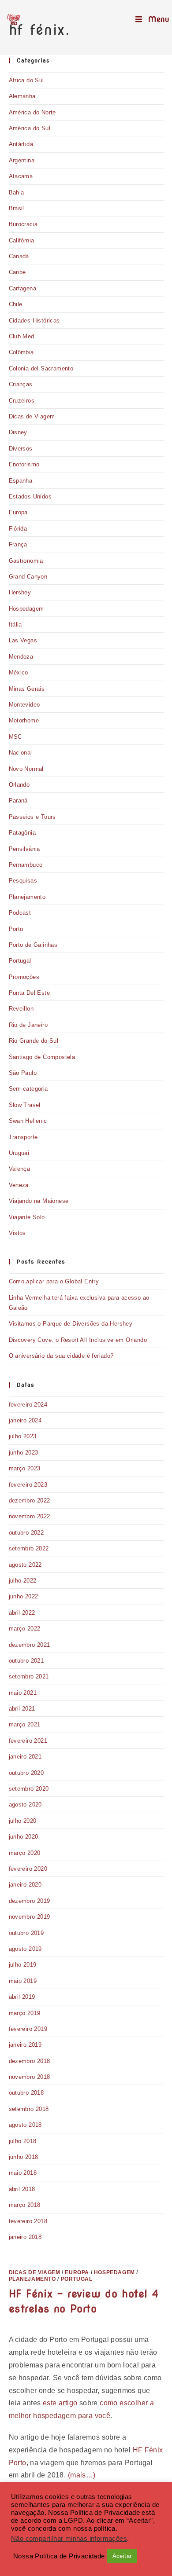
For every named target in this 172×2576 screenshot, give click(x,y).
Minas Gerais (27, 689)
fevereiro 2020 (28, 1869)
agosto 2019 (25, 1949)
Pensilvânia (24, 849)
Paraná (18, 801)
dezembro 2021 (30, 1645)
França (18, 544)
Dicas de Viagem (32, 416)
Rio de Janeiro (28, 1025)
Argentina (22, 160)
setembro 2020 (29, 1789)
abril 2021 (22, 1709)
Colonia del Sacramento (41, 368)
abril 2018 (22, 2189)
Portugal (20, 961)
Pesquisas (23, 881)
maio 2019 (23, 1981)
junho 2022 (24, 1596)
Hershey (20, 592)
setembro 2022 (29, 1548)
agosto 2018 (25, 2125)
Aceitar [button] (122, 2556)
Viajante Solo (27, 1217)
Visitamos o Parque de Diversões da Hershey (71, 1324)
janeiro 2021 (25, 1757)
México (19, 672)
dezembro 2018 (30, 2061)
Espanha (21, 481)
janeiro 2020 (25, 1885)
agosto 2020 (25, 1805)
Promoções (24, 977)
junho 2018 (24, 2157)
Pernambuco (26, 865)
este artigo (60, 2403)
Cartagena (23, 288)
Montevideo (24, 705)
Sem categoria (28, 1089)
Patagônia (22, 833)
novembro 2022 (30, 1516)
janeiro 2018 (25, 2237)
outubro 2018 (26, 2093)
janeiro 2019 (25, 2045)
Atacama (21, 176)
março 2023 (25, 1468)
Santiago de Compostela (42, 1057)
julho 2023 (23, 1436)
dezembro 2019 (30, 1901)
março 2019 (25, 2013)
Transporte (23, 1137)
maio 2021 (23, 1693)
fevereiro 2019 (28, 2029)
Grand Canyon (28, 577)
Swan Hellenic (28, 1121)
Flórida (18, 529)
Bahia (17, 192)
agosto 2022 (25, 1565)
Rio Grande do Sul (34, 1041)
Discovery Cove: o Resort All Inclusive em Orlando (78, 1340)
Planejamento (27, 897)
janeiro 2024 (25, 1420)
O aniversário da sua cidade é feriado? (61, 1356)
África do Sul (26, 80)
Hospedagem (26, 609)
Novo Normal (26, 769)
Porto (16, 929)
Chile (16, 304)
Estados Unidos (30, 497)
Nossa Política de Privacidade (59, 2556)
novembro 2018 (30, 2077)
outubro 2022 (26, 1533)
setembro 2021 (29, 1676)
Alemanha (22, 96)
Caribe (17, 272)
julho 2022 (23, 1581)
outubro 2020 (26, 1773)
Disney (18, 432)
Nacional (21, 753)
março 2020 (25, 1853)
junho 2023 (24, 1453)
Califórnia (22, 240)
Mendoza (21, 657)
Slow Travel (25, 1105)
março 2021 (25, 1724)
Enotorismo (24, 464)
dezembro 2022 (30, 1501)
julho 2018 (23, 2141)
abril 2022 (22, 1613)
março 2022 (25, 1629)
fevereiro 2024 (28, 1405)
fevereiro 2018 (28, 2221)
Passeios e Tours (32, 817)
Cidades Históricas (34, 321)
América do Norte (32, 112)
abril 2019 (22, 1997)
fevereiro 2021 (28, 1741)
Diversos (21, 449)
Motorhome (24, 720)
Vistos (17, 1233)
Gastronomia (26, 561)
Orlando (19, 785)
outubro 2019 (26, 1933)
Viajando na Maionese (39, 1201)
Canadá (19, 256)
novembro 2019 (30, 1917)
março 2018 (25, 2205)
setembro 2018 (29, 2109)
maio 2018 (23, 2173)
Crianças (21, 384)
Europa (18, 512)
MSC (15, 737)
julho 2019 (23, 1965)
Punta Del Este (30, 993)
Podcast (20, 913)
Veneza (19, 1185)
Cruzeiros (22, 401)
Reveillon (21, 1009)
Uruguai (19, 1153)
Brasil (17, 208)
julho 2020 (23, 1821)
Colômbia (21, 352)
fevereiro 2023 (28, 1485)
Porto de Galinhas (33, 945)
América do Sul (30, 128)
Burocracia (23, 224)
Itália (15, 625)
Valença (20, 1169)
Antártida (21, 144)
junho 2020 (24, 1837)
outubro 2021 (26, 1661)
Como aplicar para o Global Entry (54, 1281)
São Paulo (23, 1073)
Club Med (22, 336)
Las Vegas (23, 640)
